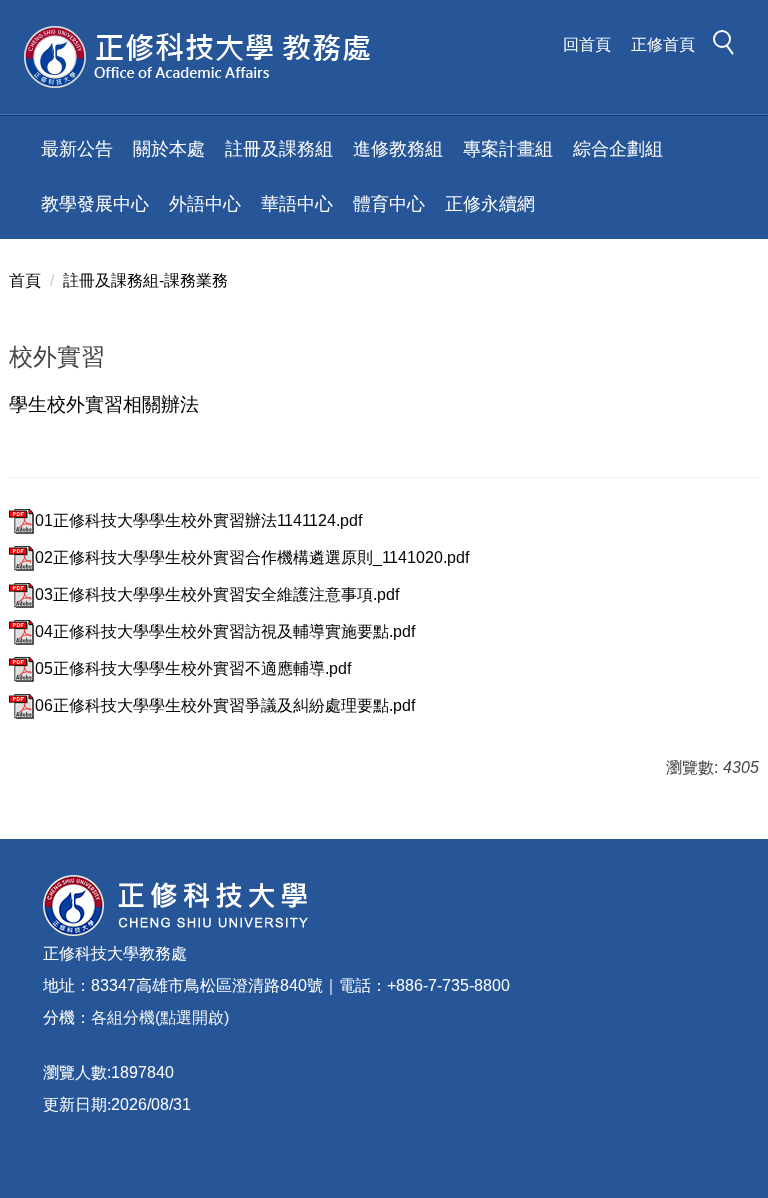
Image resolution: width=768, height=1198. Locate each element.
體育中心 (389, 204)
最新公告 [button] (77, 149)
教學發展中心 (95, 204)
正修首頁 (663, 44)
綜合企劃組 (618, 149)
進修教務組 (398, 149)
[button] (729, 46)
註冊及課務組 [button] (279, 149)
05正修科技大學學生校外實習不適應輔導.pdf (193, 668)
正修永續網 (490, 204)
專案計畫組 (508, 149)
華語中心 (297, 204)
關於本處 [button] (169, 149)
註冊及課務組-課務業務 (145, 280)
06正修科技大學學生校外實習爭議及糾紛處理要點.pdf (225, 705)
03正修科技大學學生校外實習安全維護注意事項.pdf (217, 594)
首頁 (25, 280)
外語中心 (205, 204)
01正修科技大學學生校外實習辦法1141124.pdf (198, 520)
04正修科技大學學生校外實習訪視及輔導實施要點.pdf (225, 631)
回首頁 (587, 44)
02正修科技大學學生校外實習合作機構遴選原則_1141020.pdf (252, 557)
